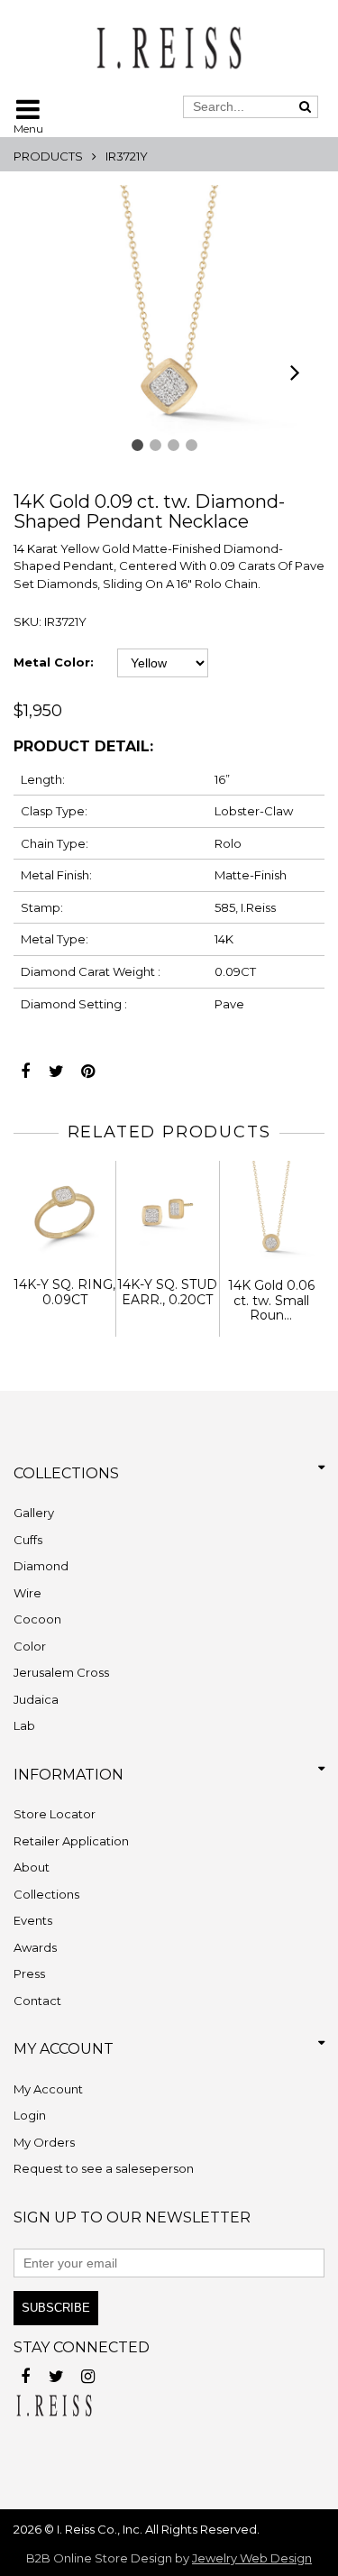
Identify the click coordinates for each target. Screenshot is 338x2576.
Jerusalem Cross (61, 1672)
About (32, 1867)
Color (30, 1646)
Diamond (41, 1566)
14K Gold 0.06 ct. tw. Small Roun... (271, 1301)
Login (30, 2115)
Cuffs (28, 1540)
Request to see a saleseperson (104, 2168)
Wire (27, 1593)
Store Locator (55, 1814)
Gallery (34, 1513)
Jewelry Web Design (252, 2558)
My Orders (44, 2142)
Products (48, 156)
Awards (35, 1947)
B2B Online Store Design (99, 2558)
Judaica (36, 1699)
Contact (37, 2001)
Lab (24, 1725)
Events (33, 1920)
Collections (46, 1894)
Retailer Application (71, 1841)
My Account (48, 2089)
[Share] (25, 1067)
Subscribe (56, 2308)
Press (29, 1973)
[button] (137, 445)
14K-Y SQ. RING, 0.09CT (64, 1292)
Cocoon (37, 1619)
